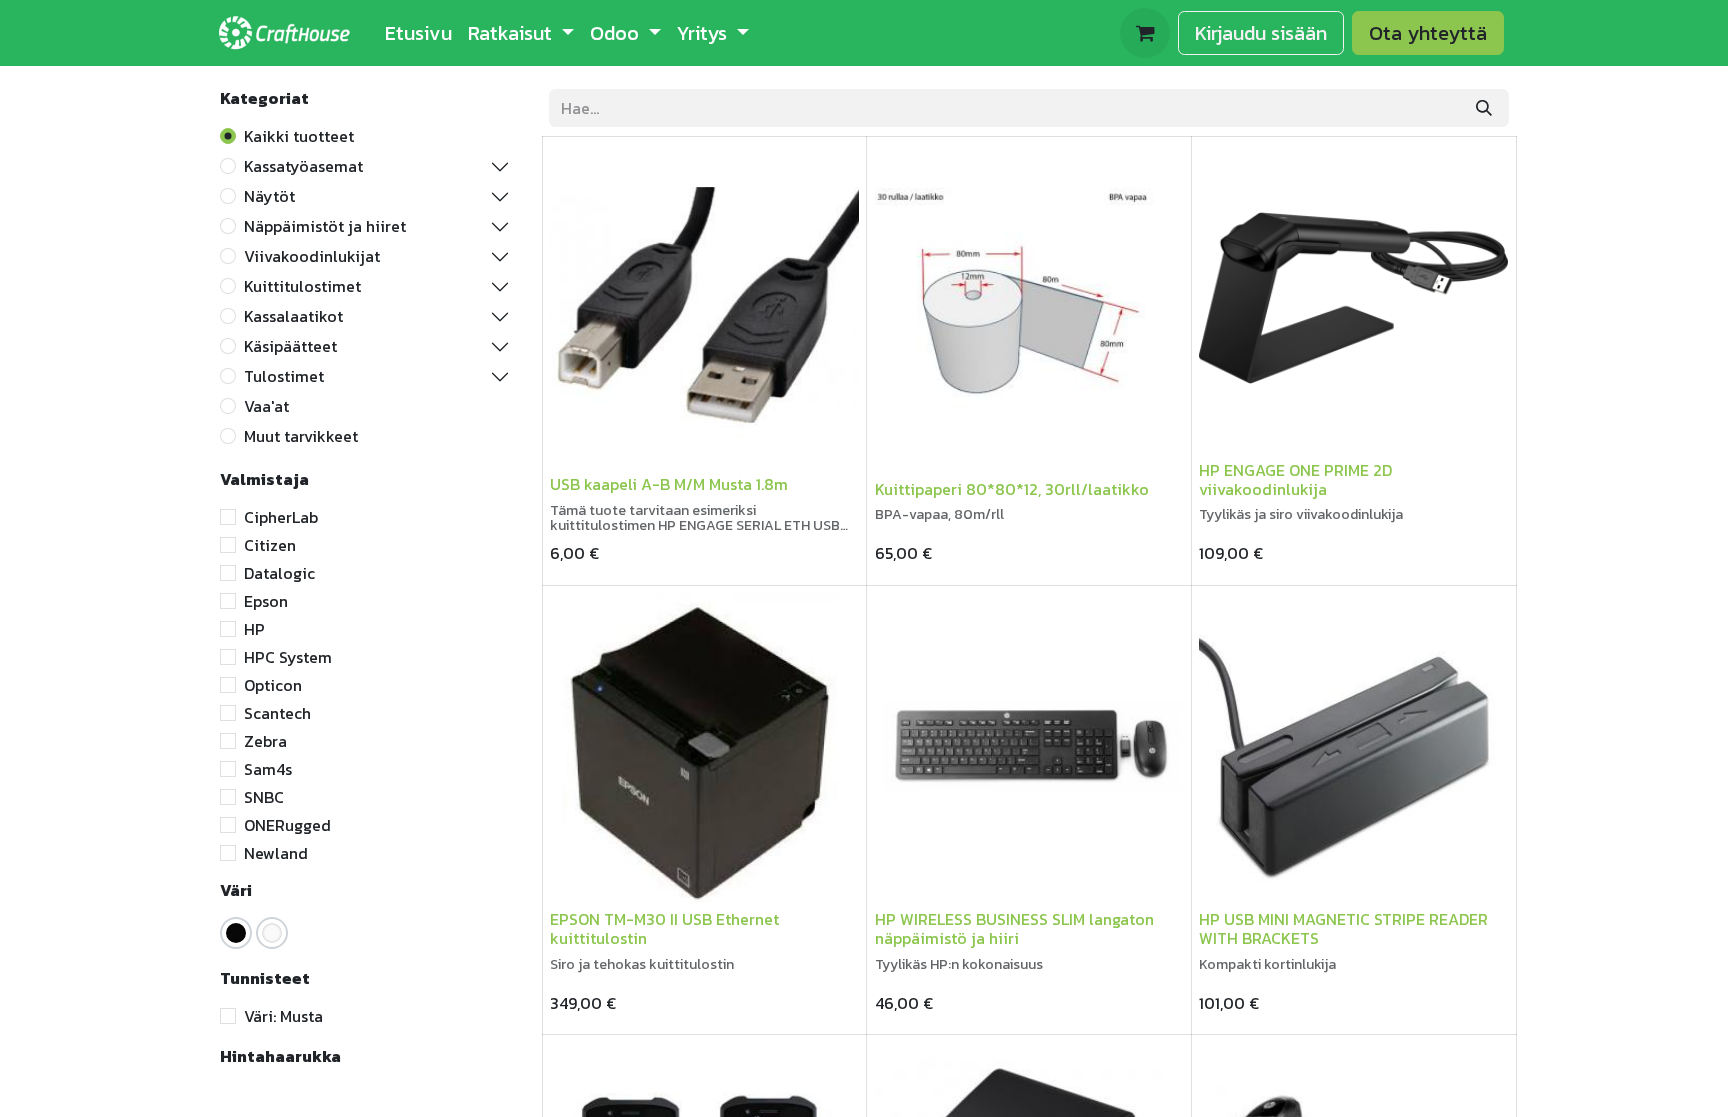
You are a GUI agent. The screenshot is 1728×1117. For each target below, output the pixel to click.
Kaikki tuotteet (299, 136)
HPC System (288, 657)
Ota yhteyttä (1428, 33)
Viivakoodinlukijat (312, 256)
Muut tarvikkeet (301, 436)
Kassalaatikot (293, 316)
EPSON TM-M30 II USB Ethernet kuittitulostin (664, 928)
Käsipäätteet (290, 346)
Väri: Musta (283, 1016)
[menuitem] (418, 33)
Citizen (270, 545)
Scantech (277, 713)
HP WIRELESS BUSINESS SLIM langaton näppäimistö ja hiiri (1014, 928)
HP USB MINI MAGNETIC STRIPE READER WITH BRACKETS (1343, 928)
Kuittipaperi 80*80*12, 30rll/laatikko (1012, 489)
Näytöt (269, 196)
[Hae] (1484, 108)
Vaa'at (266, 406)
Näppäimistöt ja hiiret (325, 226)
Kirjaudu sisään (1261, 33)
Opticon (273, 685)
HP (254, 629)
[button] (582, 440)
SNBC (264, 797)
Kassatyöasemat (303, 166)
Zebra (265, 741)
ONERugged (287, 825)
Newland (276, 853)
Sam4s (268, 769)
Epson (266, 601)
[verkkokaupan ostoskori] (1145, 33)
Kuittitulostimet (302, 286)
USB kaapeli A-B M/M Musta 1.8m (669, 484)
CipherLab (281, 517)
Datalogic (279, 573)
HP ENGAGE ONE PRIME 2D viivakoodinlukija (1295, 479)
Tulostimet (284, 376)
